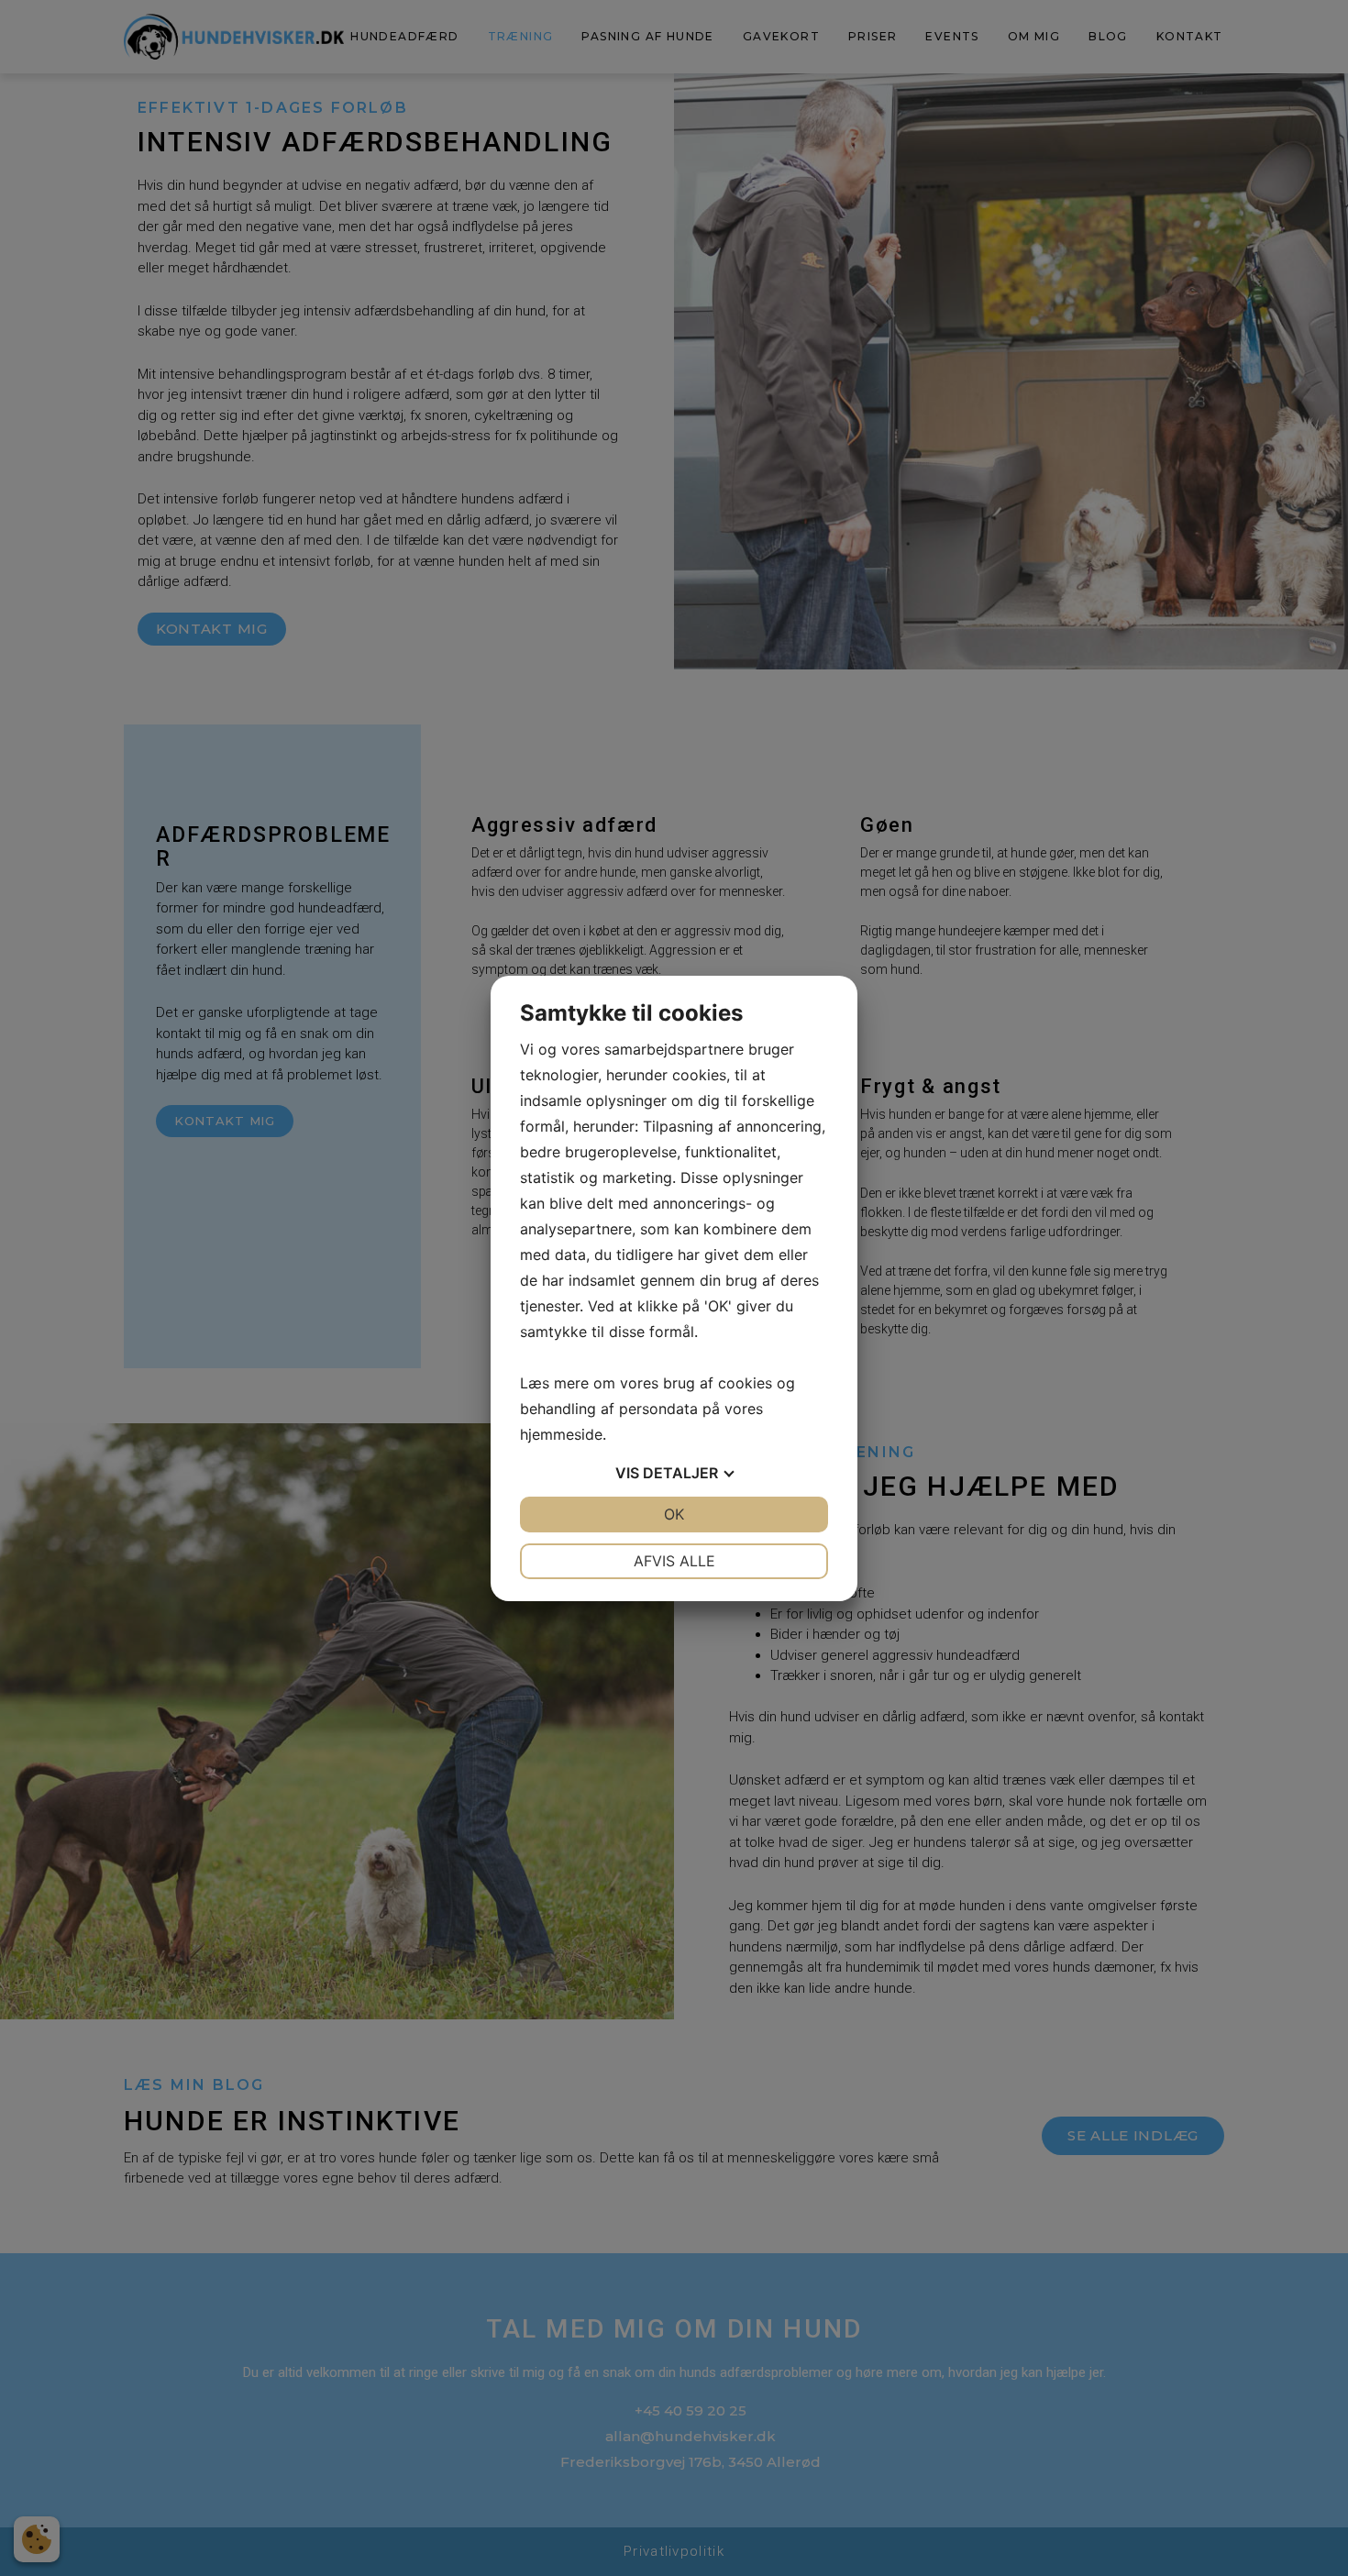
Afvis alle (674, 1561)
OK (674, 1514)
